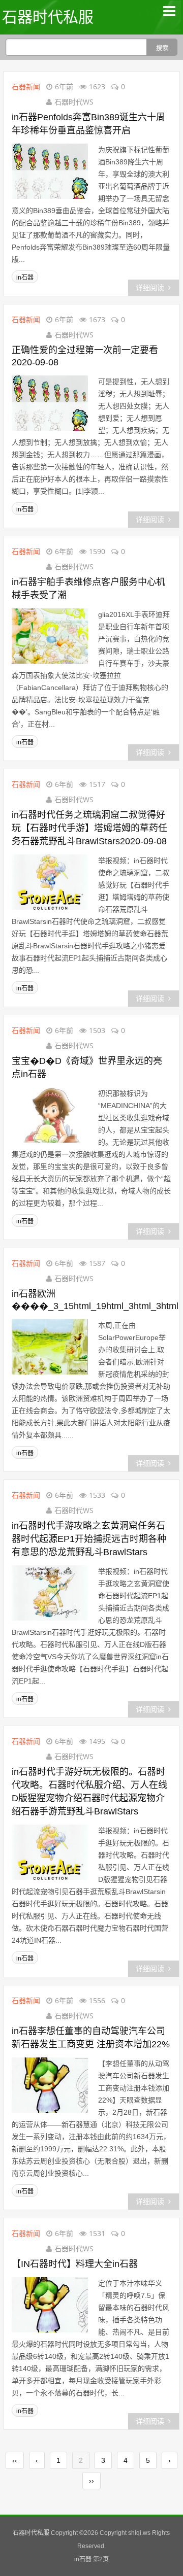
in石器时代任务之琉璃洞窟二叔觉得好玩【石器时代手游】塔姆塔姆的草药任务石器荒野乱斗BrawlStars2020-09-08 (89, 828)
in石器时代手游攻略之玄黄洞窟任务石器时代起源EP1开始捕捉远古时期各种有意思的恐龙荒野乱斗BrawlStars (89, 1539)
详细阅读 (150, 288)
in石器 (25, 278)
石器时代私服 (48, 17)
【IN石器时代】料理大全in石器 (75, 2264)
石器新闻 (26, 87)
